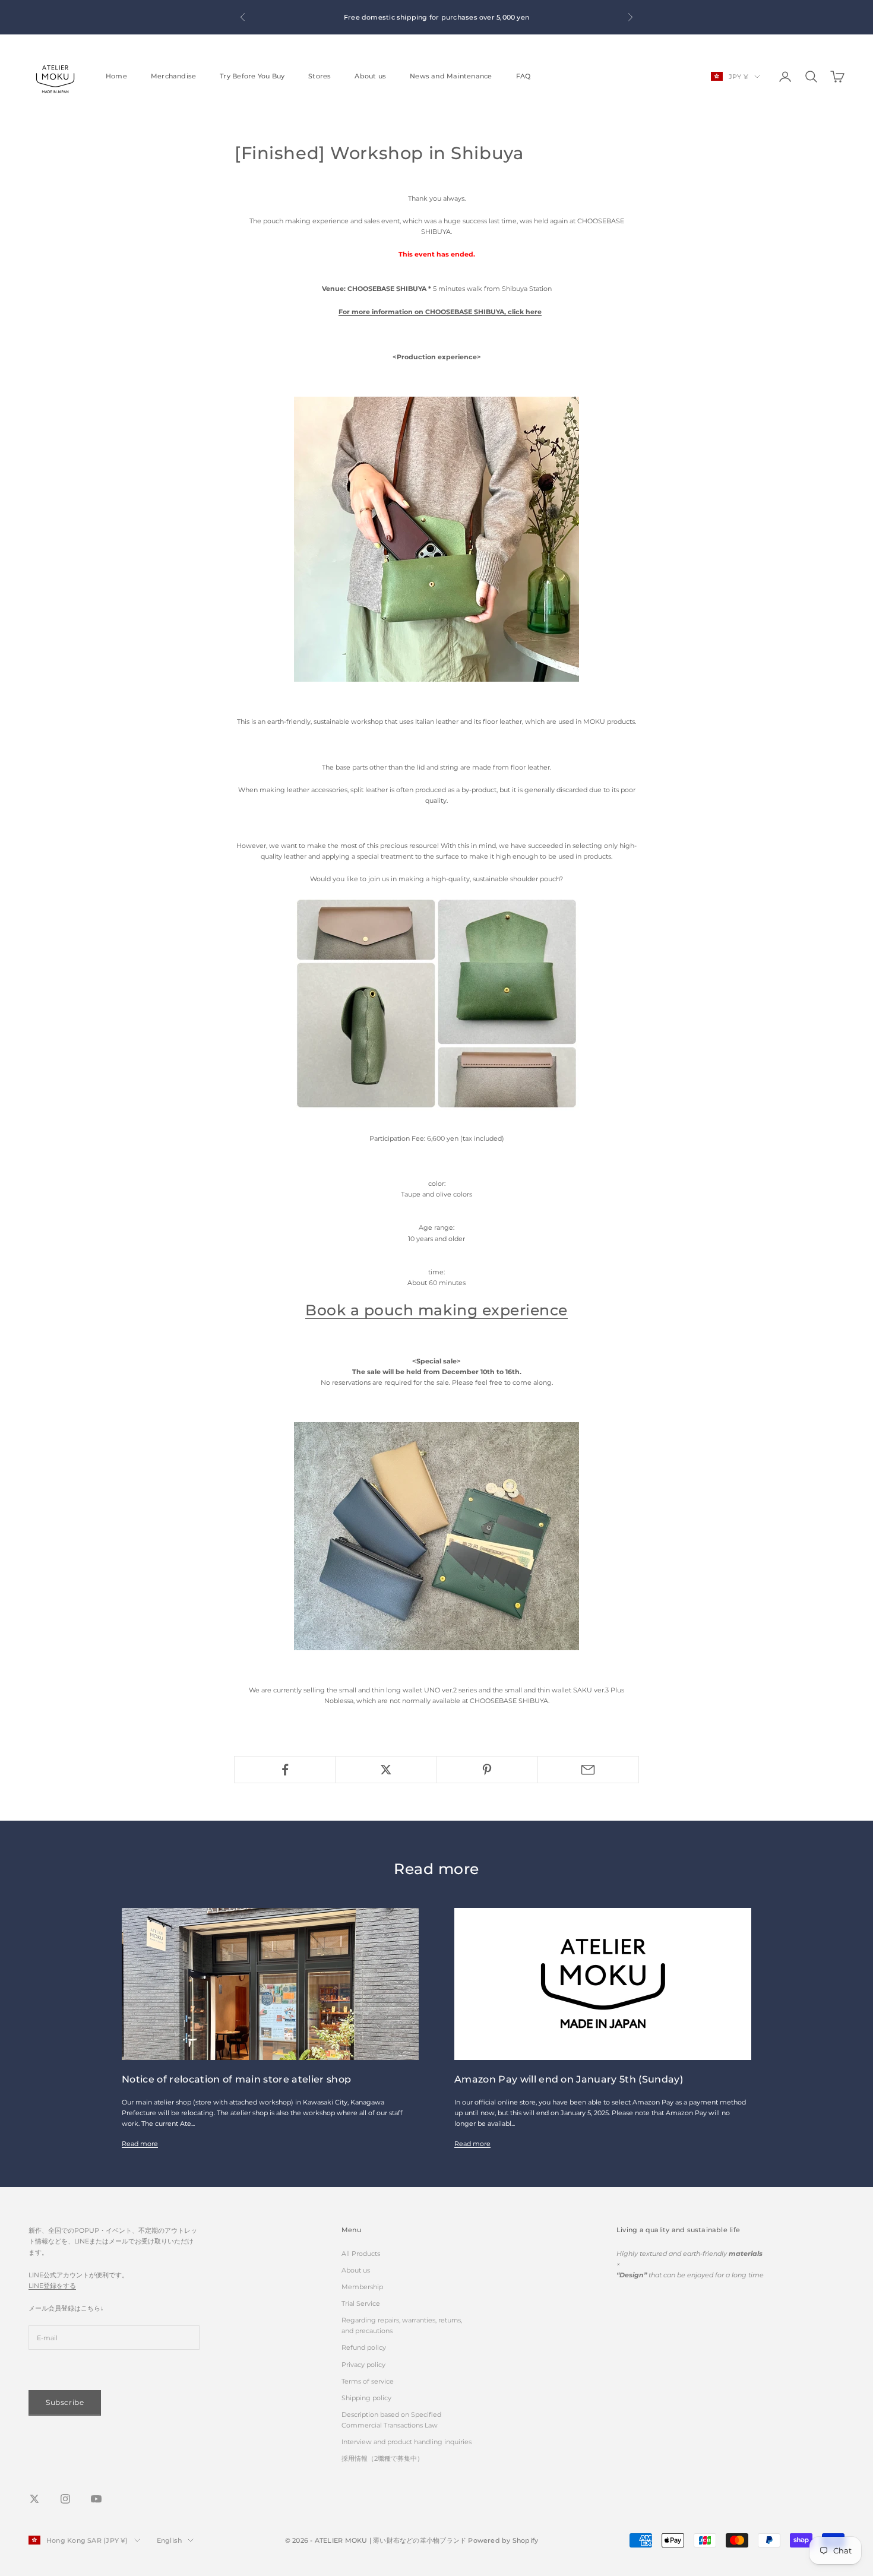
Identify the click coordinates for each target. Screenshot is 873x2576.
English (170, 2540)
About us (370, 76)
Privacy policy (363, 2365)
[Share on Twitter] (386, 1770)
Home (116, 76)
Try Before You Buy (252, 76)
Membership (362, 2287)
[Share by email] (588, 1770)
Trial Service (361, 2303)
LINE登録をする (52, 2286)
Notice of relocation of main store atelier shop (236, 2079)
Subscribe (65, 2402)
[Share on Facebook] (285, 1770)
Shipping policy (366, 2398)
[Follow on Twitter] (34, 2499)
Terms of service (368, 2381)
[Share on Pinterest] (487, 1770)
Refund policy (364, 2347)
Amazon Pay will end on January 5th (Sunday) (569, 2079)
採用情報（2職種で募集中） (382, 2458)
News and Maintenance (451, 76)
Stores (320, 76)
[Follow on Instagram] (65, 2499)
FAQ (524, 76)
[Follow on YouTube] (96, 2499)
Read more (140, 2144)
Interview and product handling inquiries (407, 2442)
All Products (361, 2254)
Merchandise (173, 76)
